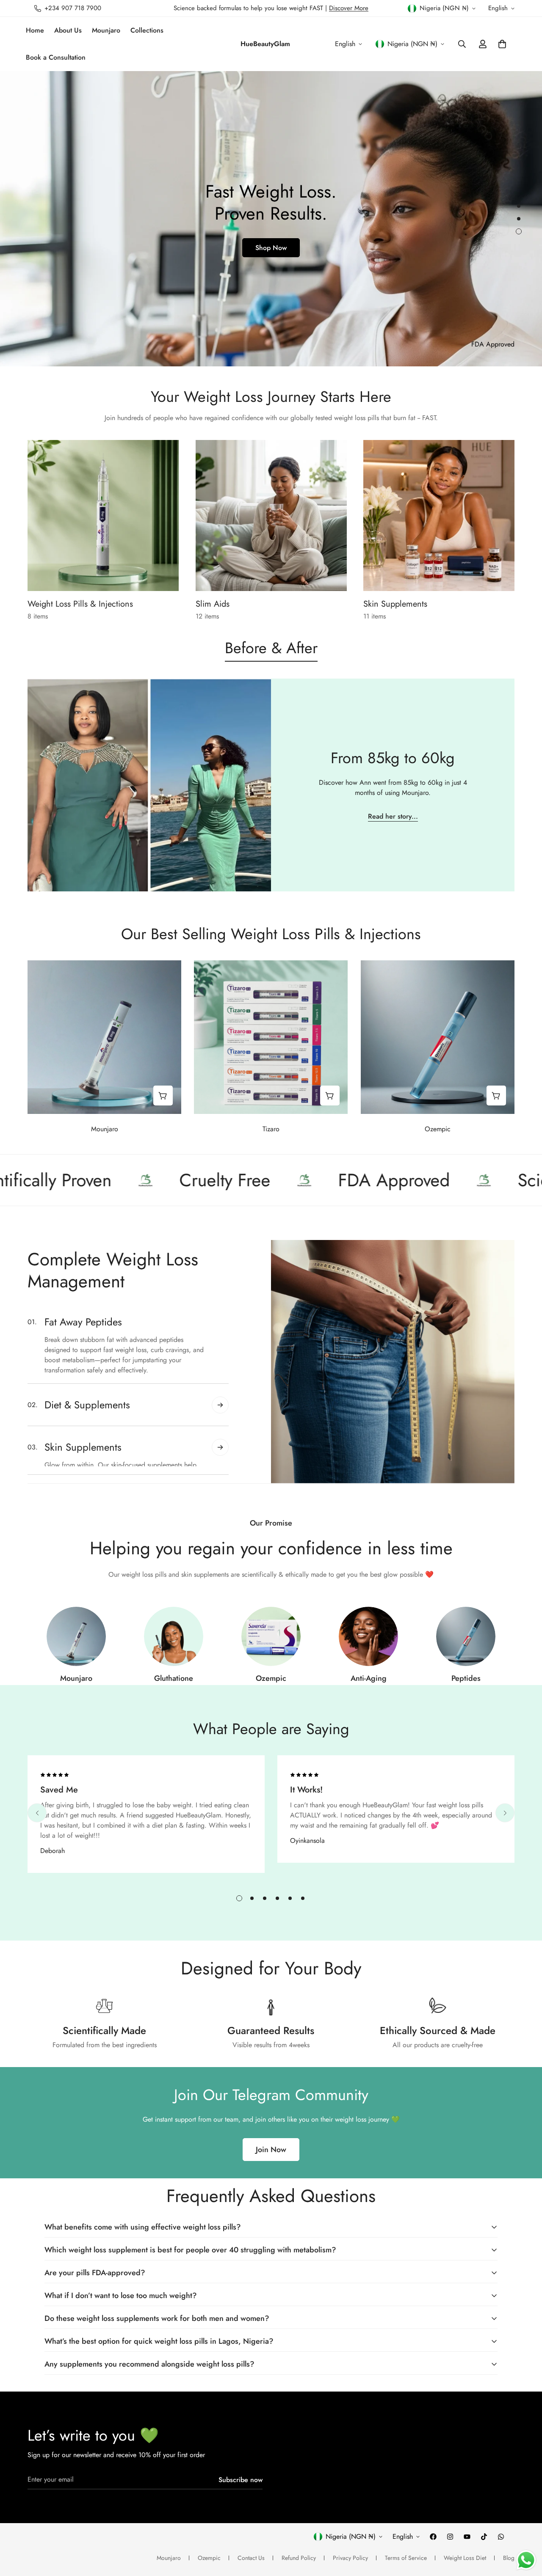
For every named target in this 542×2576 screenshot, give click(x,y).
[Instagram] (450, 2537)
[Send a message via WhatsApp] (526, 2560)
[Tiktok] (484, 2537)
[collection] (466, 1636)
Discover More (349, 8)
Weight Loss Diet (465, 2558)
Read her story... (393, 816)
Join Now (271, 2150)
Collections (147, 30)
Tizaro (271, 1129)
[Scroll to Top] (525, 2530)
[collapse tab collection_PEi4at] (220, 1454)
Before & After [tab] (271, 648)
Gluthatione (174, 1678)
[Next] (505, 1813)
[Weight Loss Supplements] (271, 515)
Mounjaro (106, 30)
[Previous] (37, 1813)
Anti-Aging (369, 1678)
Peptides (466, 1678)
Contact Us (251, 2558)
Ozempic (438, 1129)
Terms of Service (406, 2558)
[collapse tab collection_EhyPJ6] (220, 1364)
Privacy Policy (350, 2558)
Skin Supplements (395, 604)
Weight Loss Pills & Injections (80, 604)
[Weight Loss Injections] (103, 515)
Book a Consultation (56, 57)
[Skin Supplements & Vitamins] (439, 515)
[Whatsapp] (501, 2537)
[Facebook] (433, 2537)
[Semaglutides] (271, 1636)
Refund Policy (299, 2558)
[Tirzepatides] (76, 1636)
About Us (68, 30)
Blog (509, 2558)
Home (35, 30)
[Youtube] (467, 2537)
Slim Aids (213, 604)
